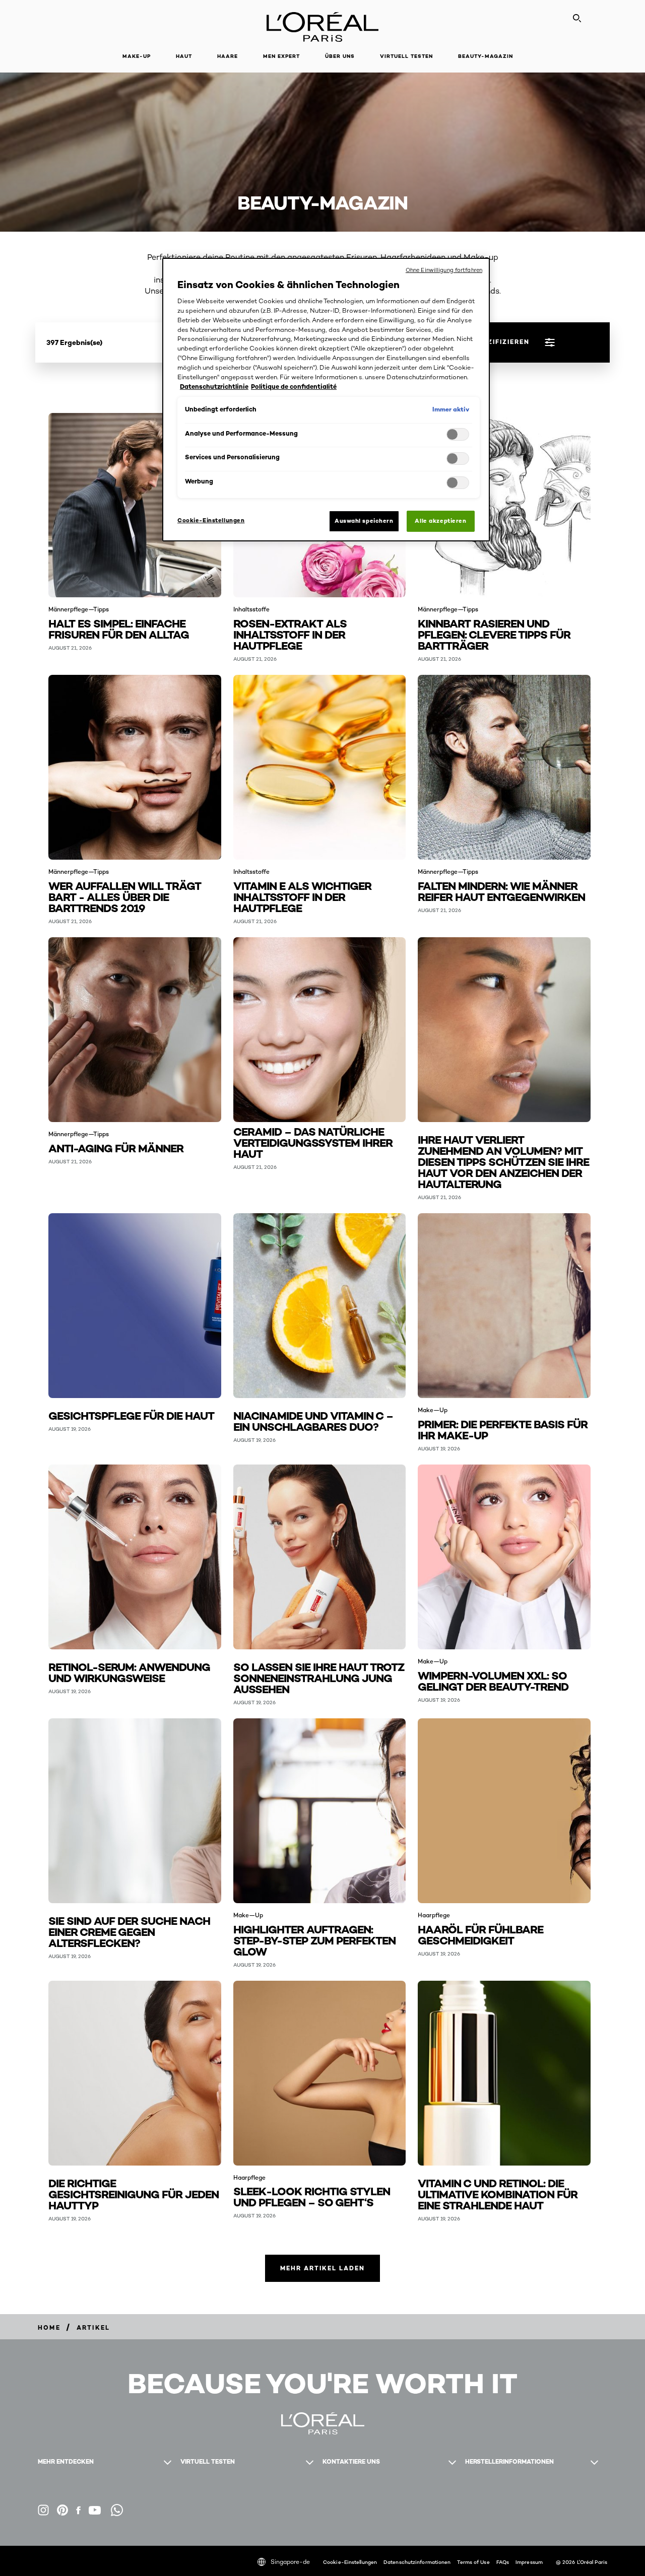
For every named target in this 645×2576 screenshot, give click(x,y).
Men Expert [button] (281, 56)
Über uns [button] (340, 56)
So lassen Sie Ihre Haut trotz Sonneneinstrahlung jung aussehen (319, 1677)
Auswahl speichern (364, 521)
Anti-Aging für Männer (116, 1147)
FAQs (503, 2562)
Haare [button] (228, 56)
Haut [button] (184, 56)
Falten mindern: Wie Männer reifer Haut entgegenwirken (501, 891)
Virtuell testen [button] (406, 56)
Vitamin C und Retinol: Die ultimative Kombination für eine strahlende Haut (498, 2194)
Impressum (529, 2562)
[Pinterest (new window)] (62, 2510)
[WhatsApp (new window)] (117, 2510)
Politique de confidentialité (294, 387)
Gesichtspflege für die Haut (131, 1415)
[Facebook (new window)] (78, 2510)
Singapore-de (290, 2562)
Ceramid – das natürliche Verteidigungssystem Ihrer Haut (313, 1142)
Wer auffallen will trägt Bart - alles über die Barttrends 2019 (125, 896)
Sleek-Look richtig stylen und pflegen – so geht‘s (312, 2196)
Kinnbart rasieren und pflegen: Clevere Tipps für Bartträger (494, 634)
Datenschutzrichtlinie (214, 387)
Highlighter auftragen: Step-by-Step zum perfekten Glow (314, 1940)
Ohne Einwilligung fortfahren (444, 270)
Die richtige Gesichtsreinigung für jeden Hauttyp (134, 2194)
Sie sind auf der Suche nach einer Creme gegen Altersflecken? (129, 1931)
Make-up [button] (137, 56)
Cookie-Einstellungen (350, 2562)
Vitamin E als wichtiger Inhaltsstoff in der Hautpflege (302, 896)
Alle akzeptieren (440, 521)
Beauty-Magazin (486, 56)
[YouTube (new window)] (95, 2510)
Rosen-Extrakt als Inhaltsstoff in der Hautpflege (290, 634)
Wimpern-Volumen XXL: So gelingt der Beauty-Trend (493, 1680)
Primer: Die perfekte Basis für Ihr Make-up (503, 1429)
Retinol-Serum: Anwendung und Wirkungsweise (129, 1672)
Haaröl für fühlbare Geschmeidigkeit (480, 1934)
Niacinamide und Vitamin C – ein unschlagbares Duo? (313, 1420)
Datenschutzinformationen (417, 2562)
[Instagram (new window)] (43, 2510)
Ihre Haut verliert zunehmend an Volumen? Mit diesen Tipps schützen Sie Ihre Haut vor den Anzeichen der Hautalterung (503, 1161)
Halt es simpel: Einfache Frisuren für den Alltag (119, 628)
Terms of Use (473, 2562)
